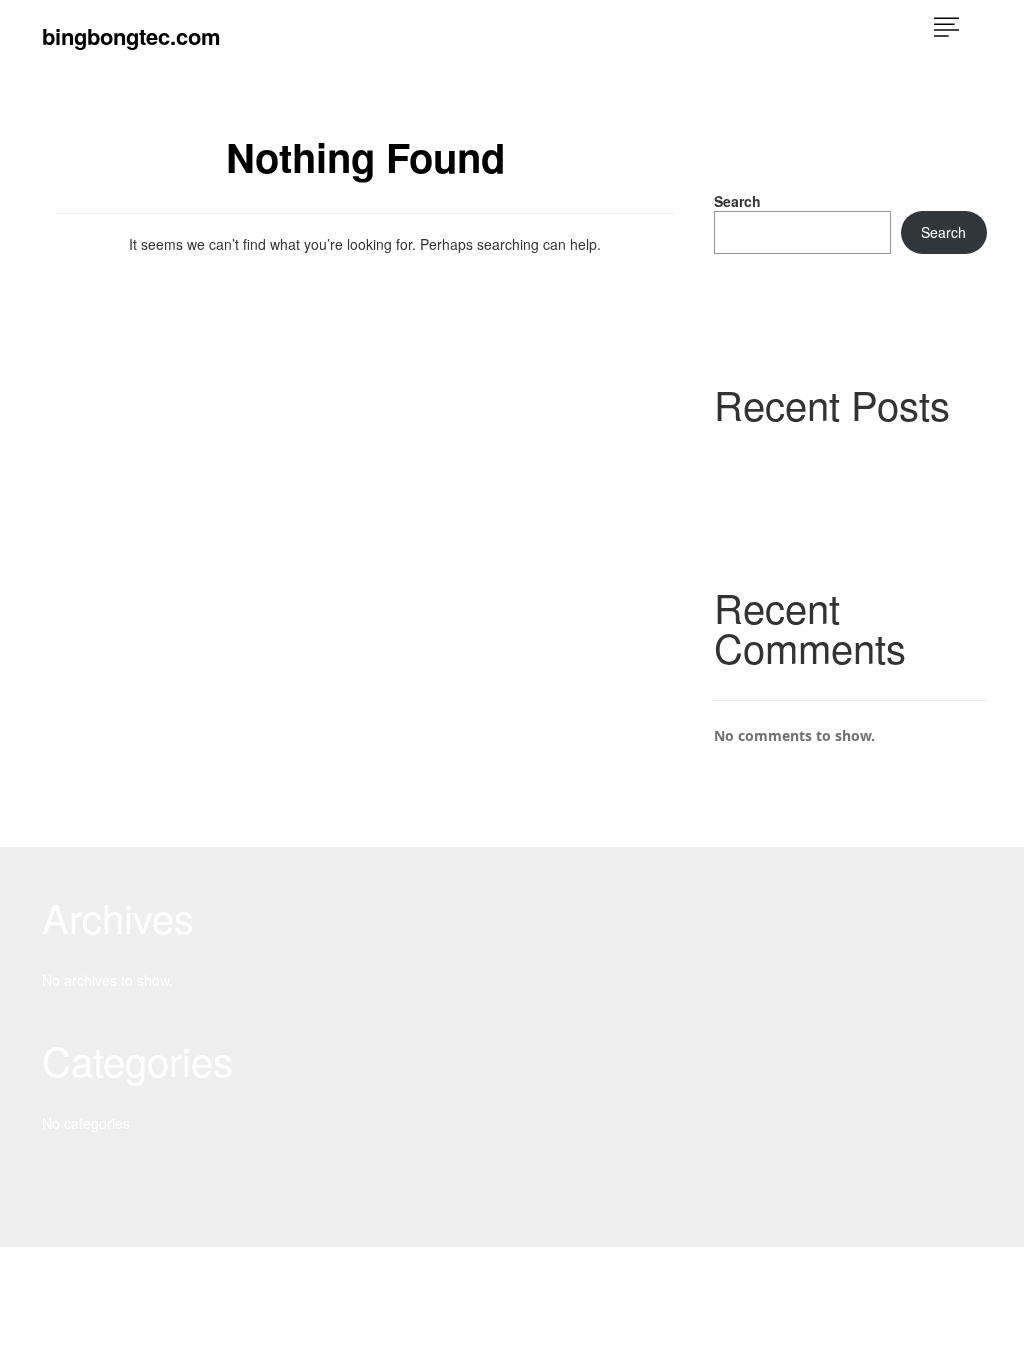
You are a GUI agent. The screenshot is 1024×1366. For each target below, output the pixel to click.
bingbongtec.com (131, 36)
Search (737, 201)
